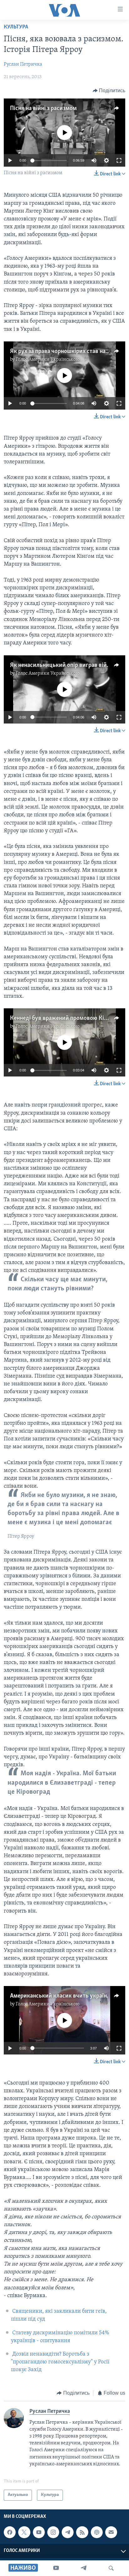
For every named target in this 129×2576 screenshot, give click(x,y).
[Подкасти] (97, 2532)
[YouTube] (56, 2568)
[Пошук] (111, 2568)
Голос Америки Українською (48, 360)
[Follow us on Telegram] (68, 2532)
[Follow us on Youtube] (39, 2532)
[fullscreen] (119, 160)
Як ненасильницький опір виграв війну (62, 665)
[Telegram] (84, 2568)
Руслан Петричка (23, 64)
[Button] (109, 91)
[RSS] (82, 2532)
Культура (16, 27)
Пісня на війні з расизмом (43, 108)
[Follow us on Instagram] (53, 2532)
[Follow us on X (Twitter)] (24, 2532)
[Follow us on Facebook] (10, 2532)
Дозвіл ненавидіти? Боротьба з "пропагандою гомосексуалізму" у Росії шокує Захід (60, 2362)
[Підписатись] (111, 2532)
